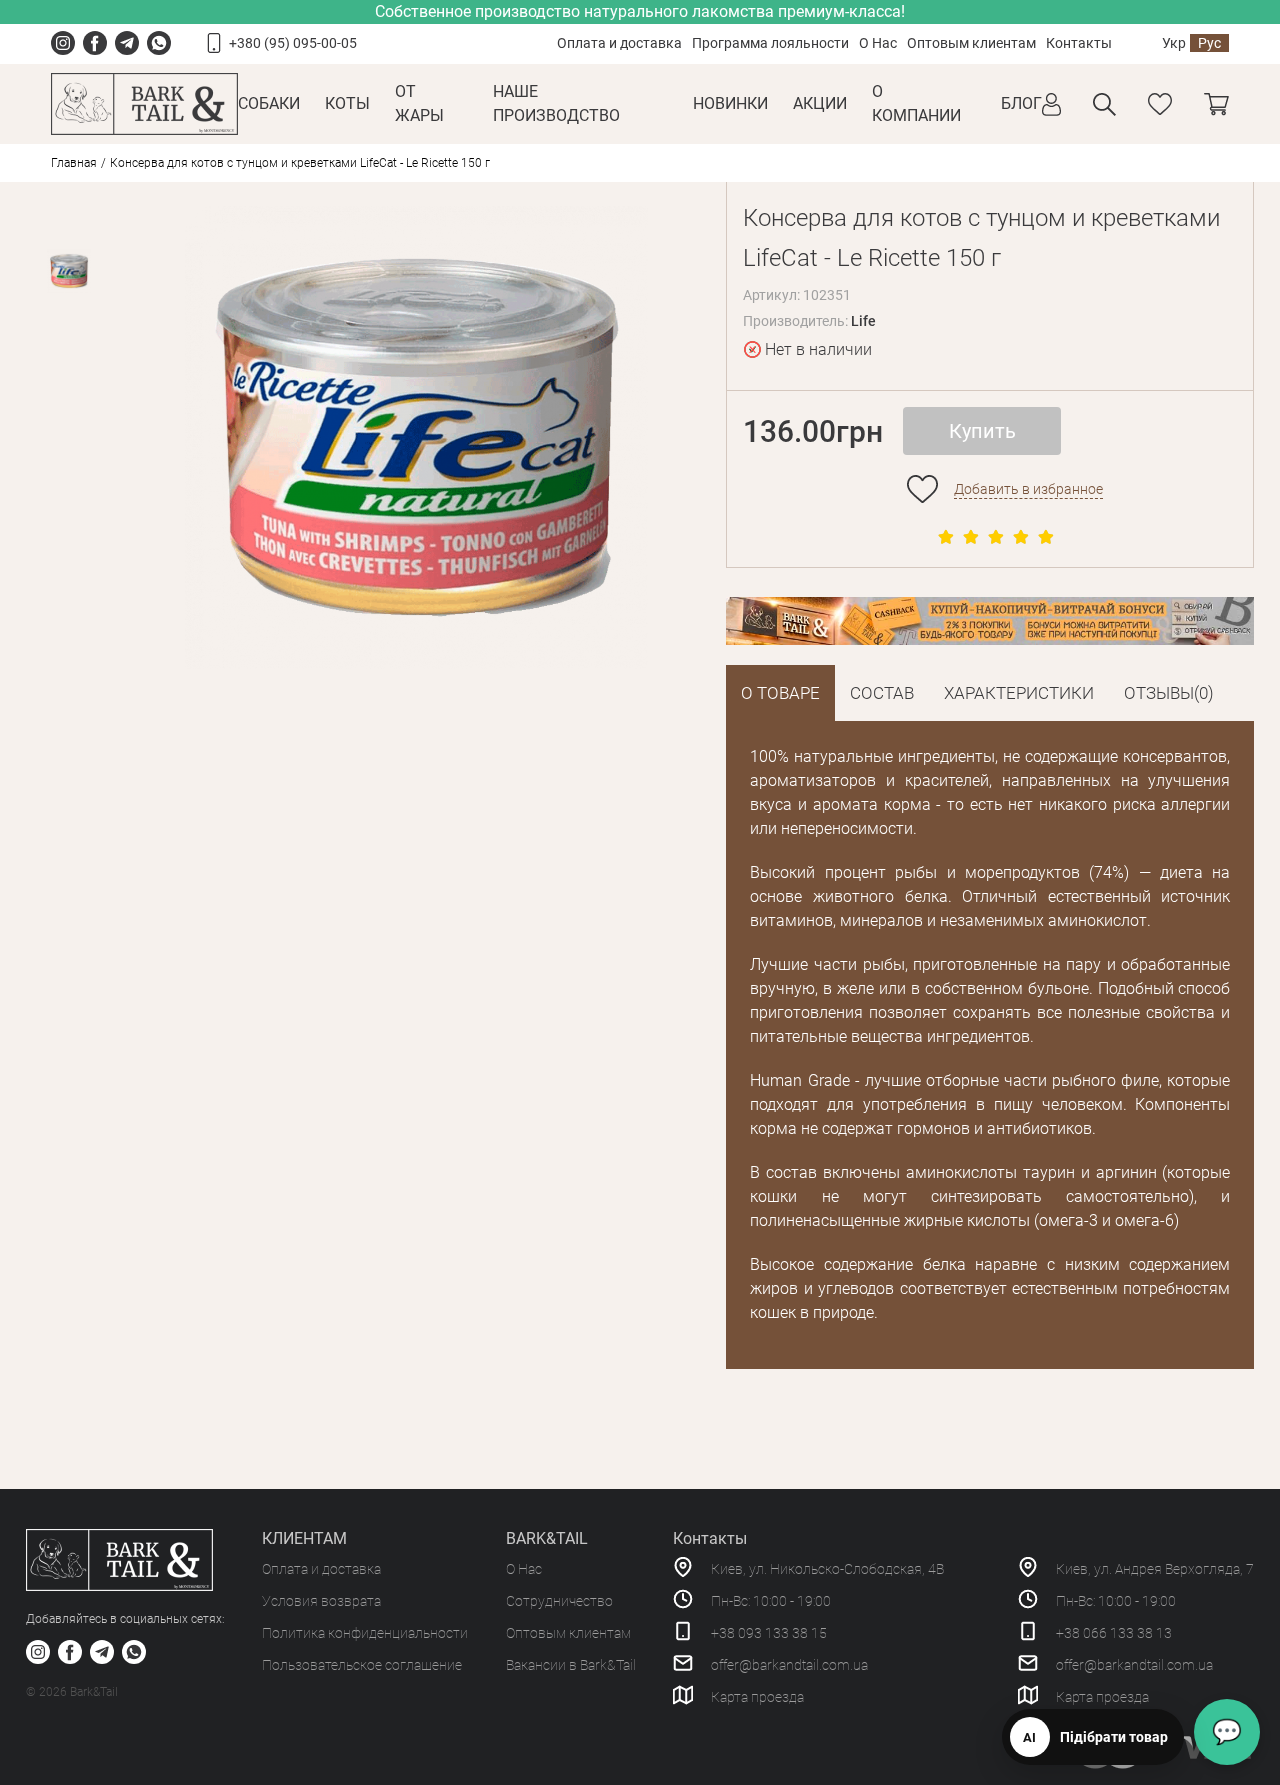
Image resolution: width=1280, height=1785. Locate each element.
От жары (419, 103)
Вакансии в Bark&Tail (571, 1665)
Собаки (269, 103)
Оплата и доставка (619, 43)
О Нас (878, 43)
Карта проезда (757, 1697)
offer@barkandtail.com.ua (789, 1665)
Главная (74, 163)
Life (863, 321)
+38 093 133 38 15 (769, 1633)
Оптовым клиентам (971, 43)
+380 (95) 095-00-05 (293, 43)
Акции (820, 103)
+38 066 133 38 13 (1114, 1633)
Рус (1209, 43)
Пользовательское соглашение (362, 1665)
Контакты (1079, 43)
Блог (1021, 103)
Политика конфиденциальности (365, 1633)
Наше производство (556, 103)
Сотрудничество (559, 1601)
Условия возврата (321, 1601)
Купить (982, 431)
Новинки (730, 103)
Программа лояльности (770, 43)
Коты (347, 103)
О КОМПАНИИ (916, 103)
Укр (1174, 43)
